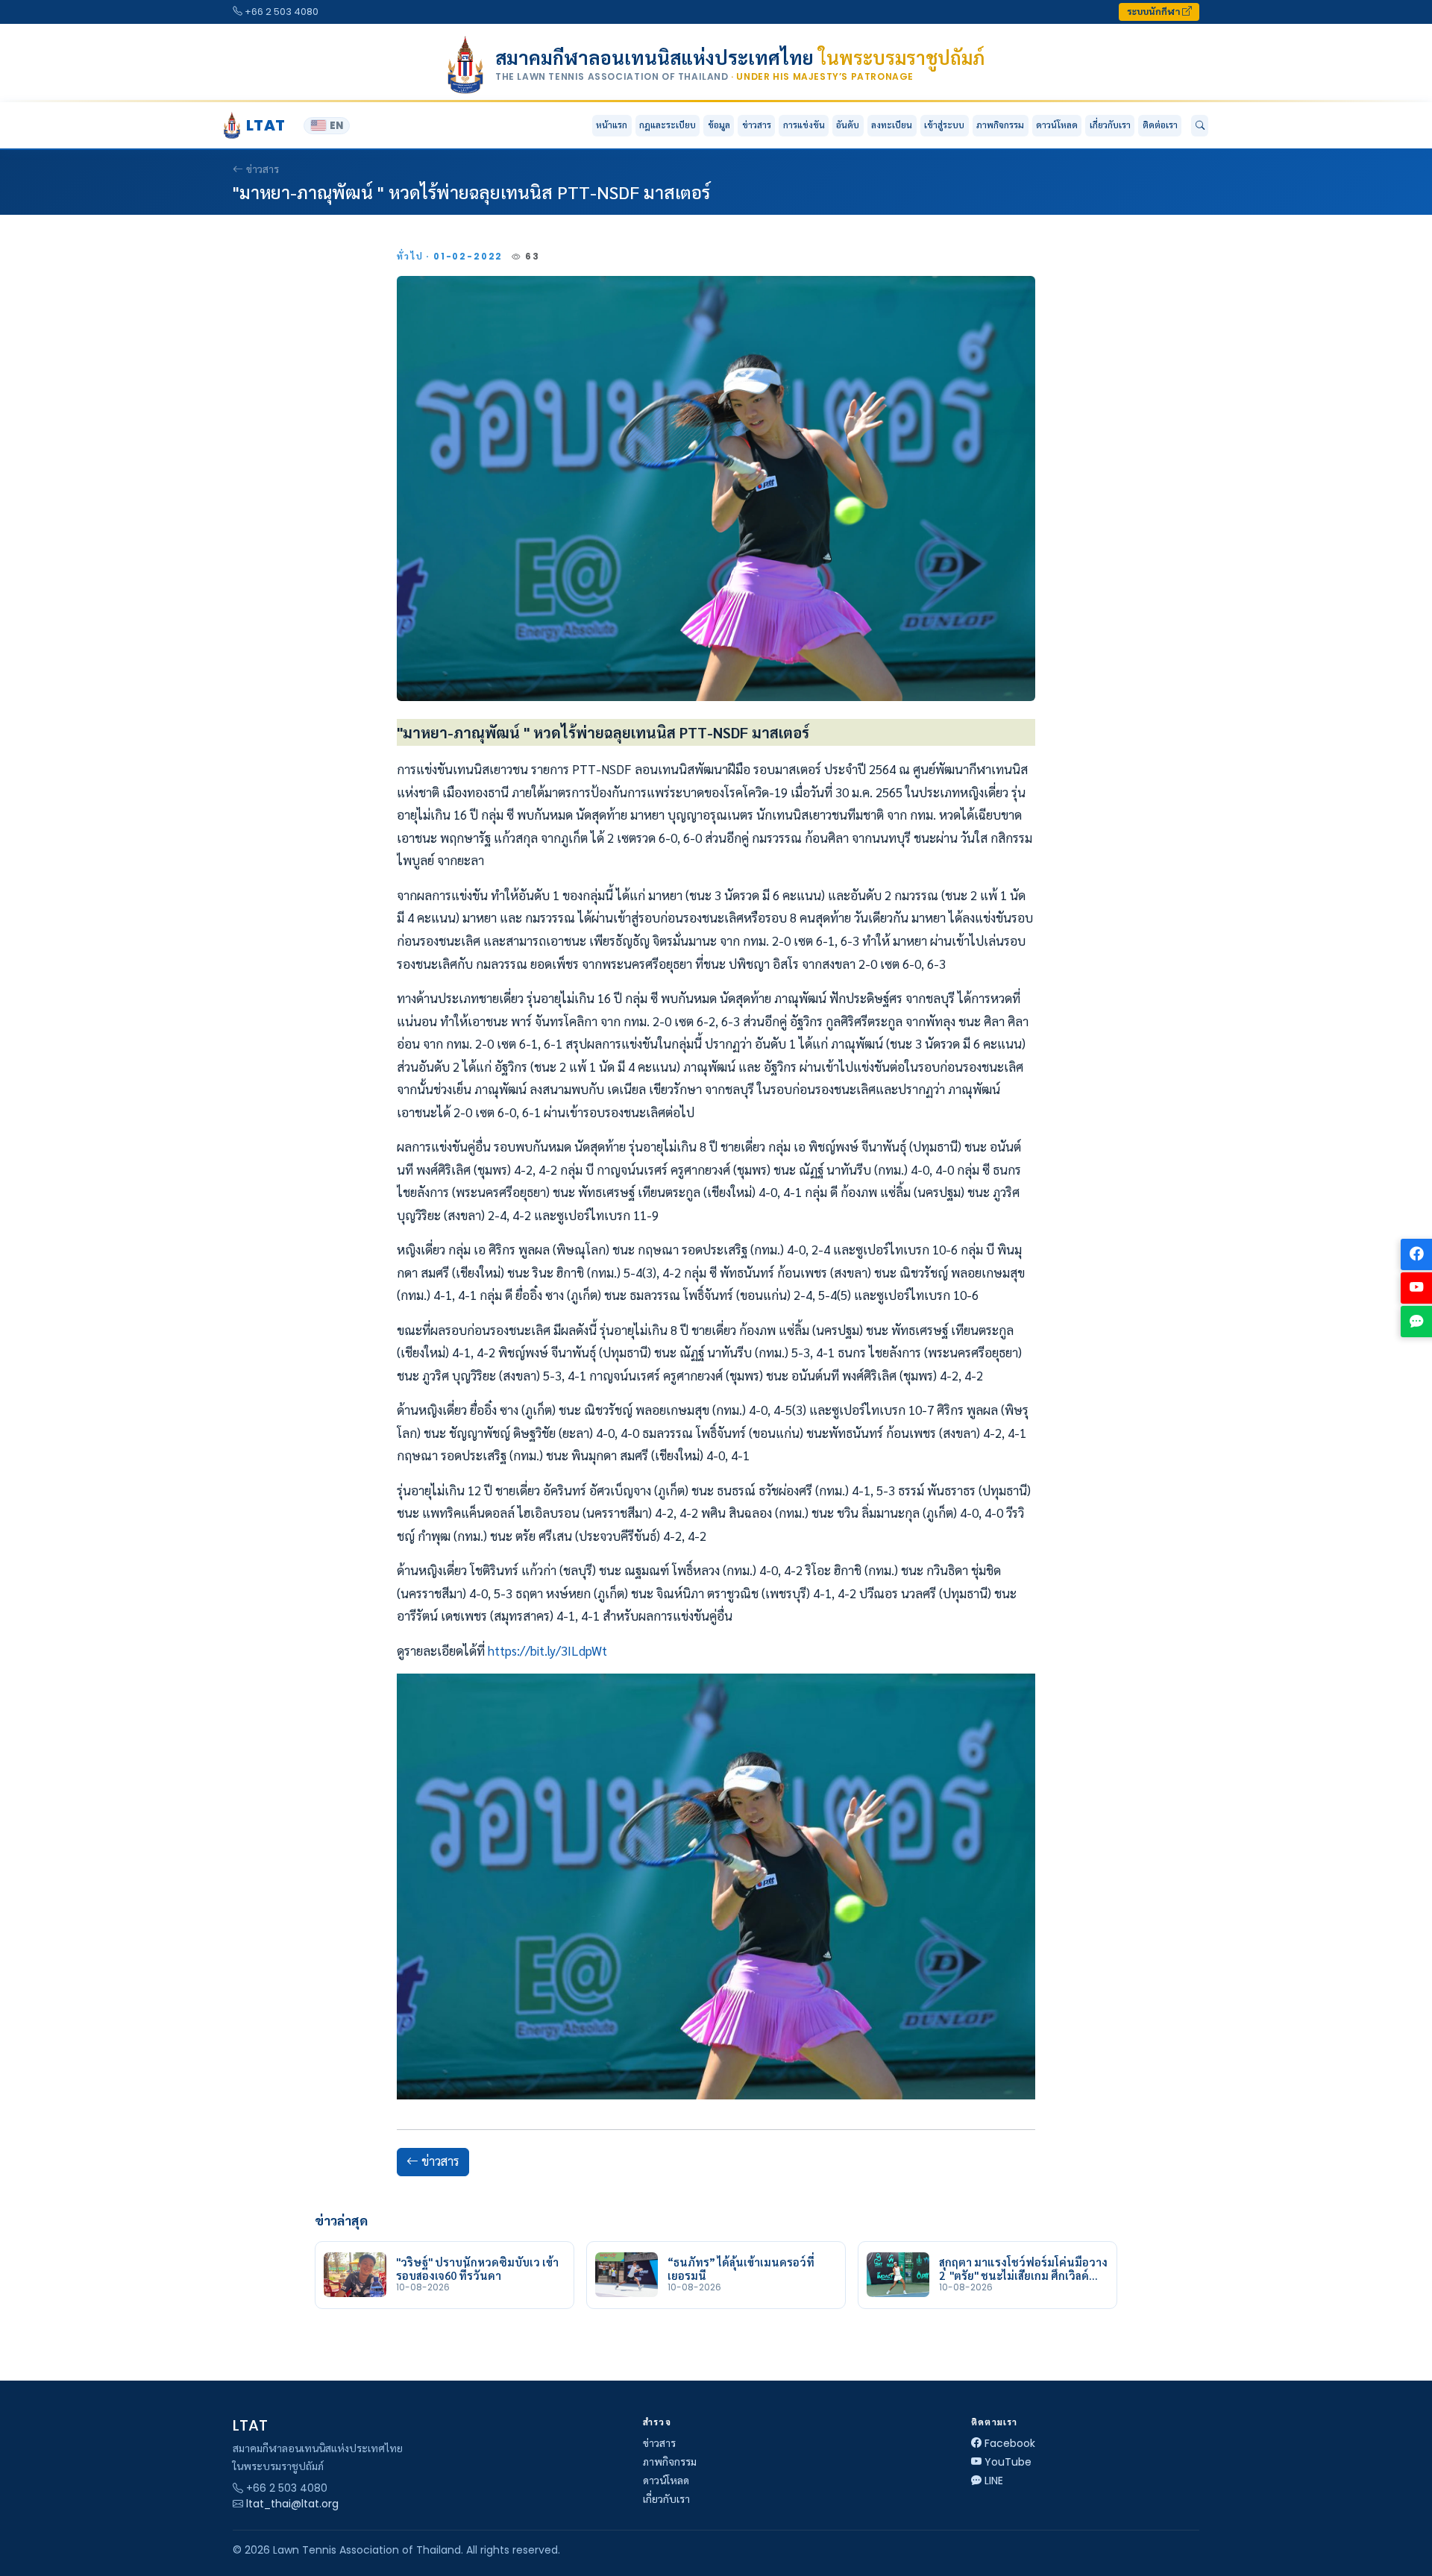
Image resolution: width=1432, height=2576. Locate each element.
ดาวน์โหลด (1057, 125)
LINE (994, 2481)
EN (336, 126)
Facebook (1010, 2443)
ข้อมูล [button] (719, 125)
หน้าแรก (612, 125)
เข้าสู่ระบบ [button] (944, 125)
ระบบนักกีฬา (1155, 12)
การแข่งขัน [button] (804, 125)
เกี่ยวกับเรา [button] (1110, 125)
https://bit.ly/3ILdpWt (547, 1650)
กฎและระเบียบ (668, 125)
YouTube (1008, 2462)
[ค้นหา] (1200, 126)
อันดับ (848, 125)
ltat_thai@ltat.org (292, 2504)
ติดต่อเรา (1160, 125)
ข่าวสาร (757, 125)
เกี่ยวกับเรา (666, 2499)
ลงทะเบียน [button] (892, 125)
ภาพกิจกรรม (1000, 125)
